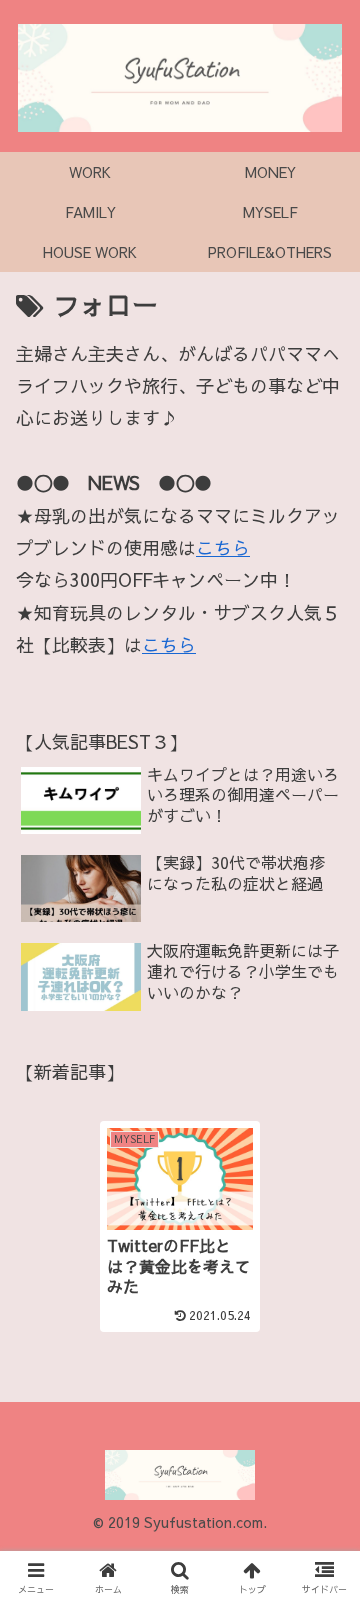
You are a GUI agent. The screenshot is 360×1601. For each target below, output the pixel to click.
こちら (223, 547)
